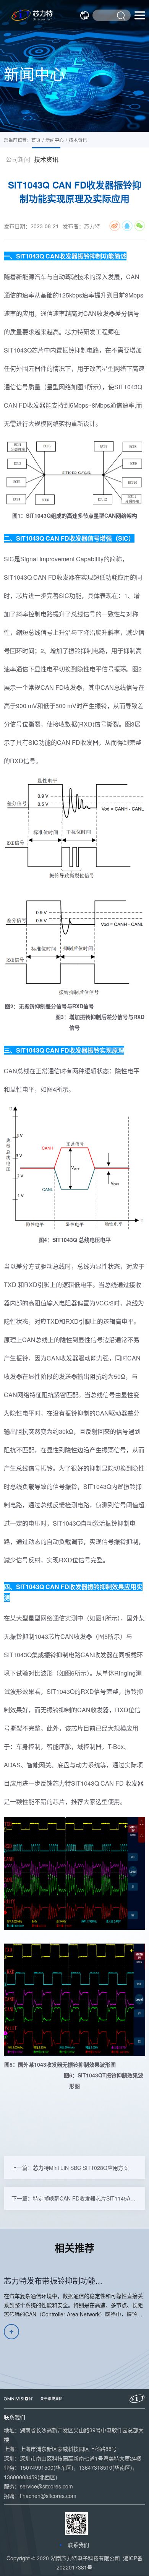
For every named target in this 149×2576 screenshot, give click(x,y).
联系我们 (78, 2545)
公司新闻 (18, 159)
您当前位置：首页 (22, 140)
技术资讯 (46, 159)
